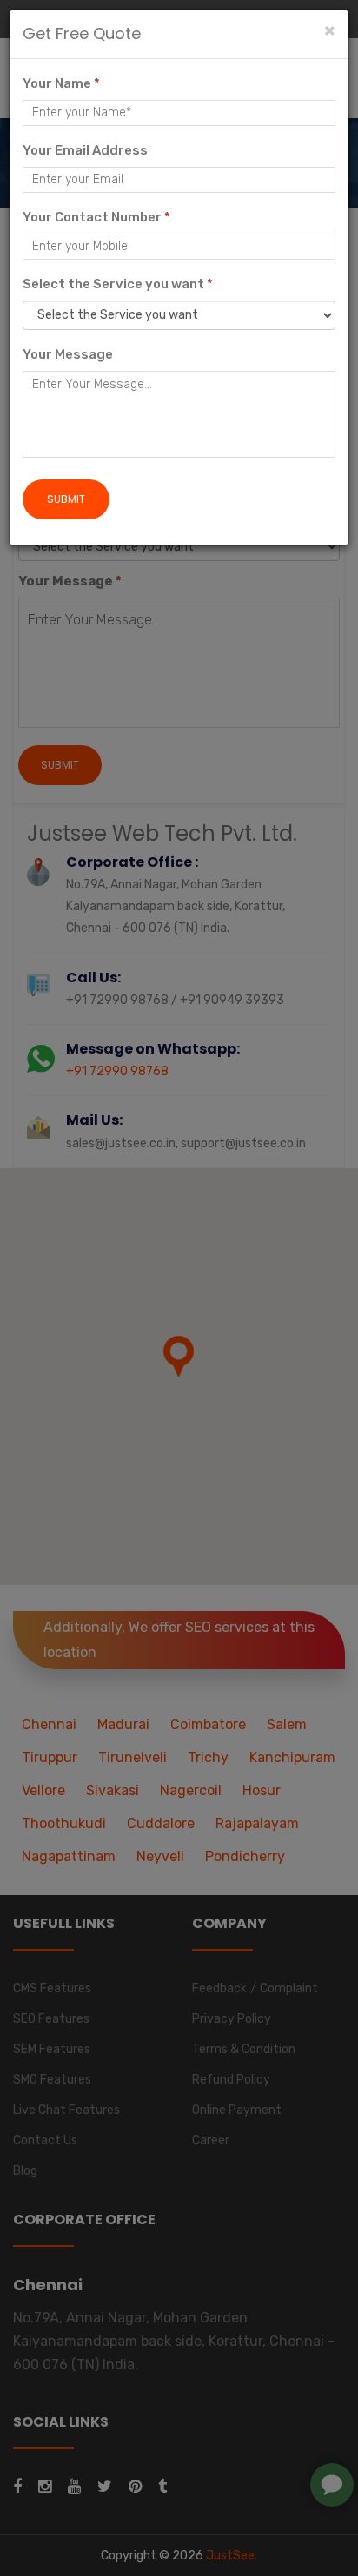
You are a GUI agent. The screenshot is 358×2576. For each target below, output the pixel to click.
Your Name (61, 83)
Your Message (68, 354)
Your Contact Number (96, 217)
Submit (66, 499)
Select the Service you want (118, 284)
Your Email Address (85, 150)
